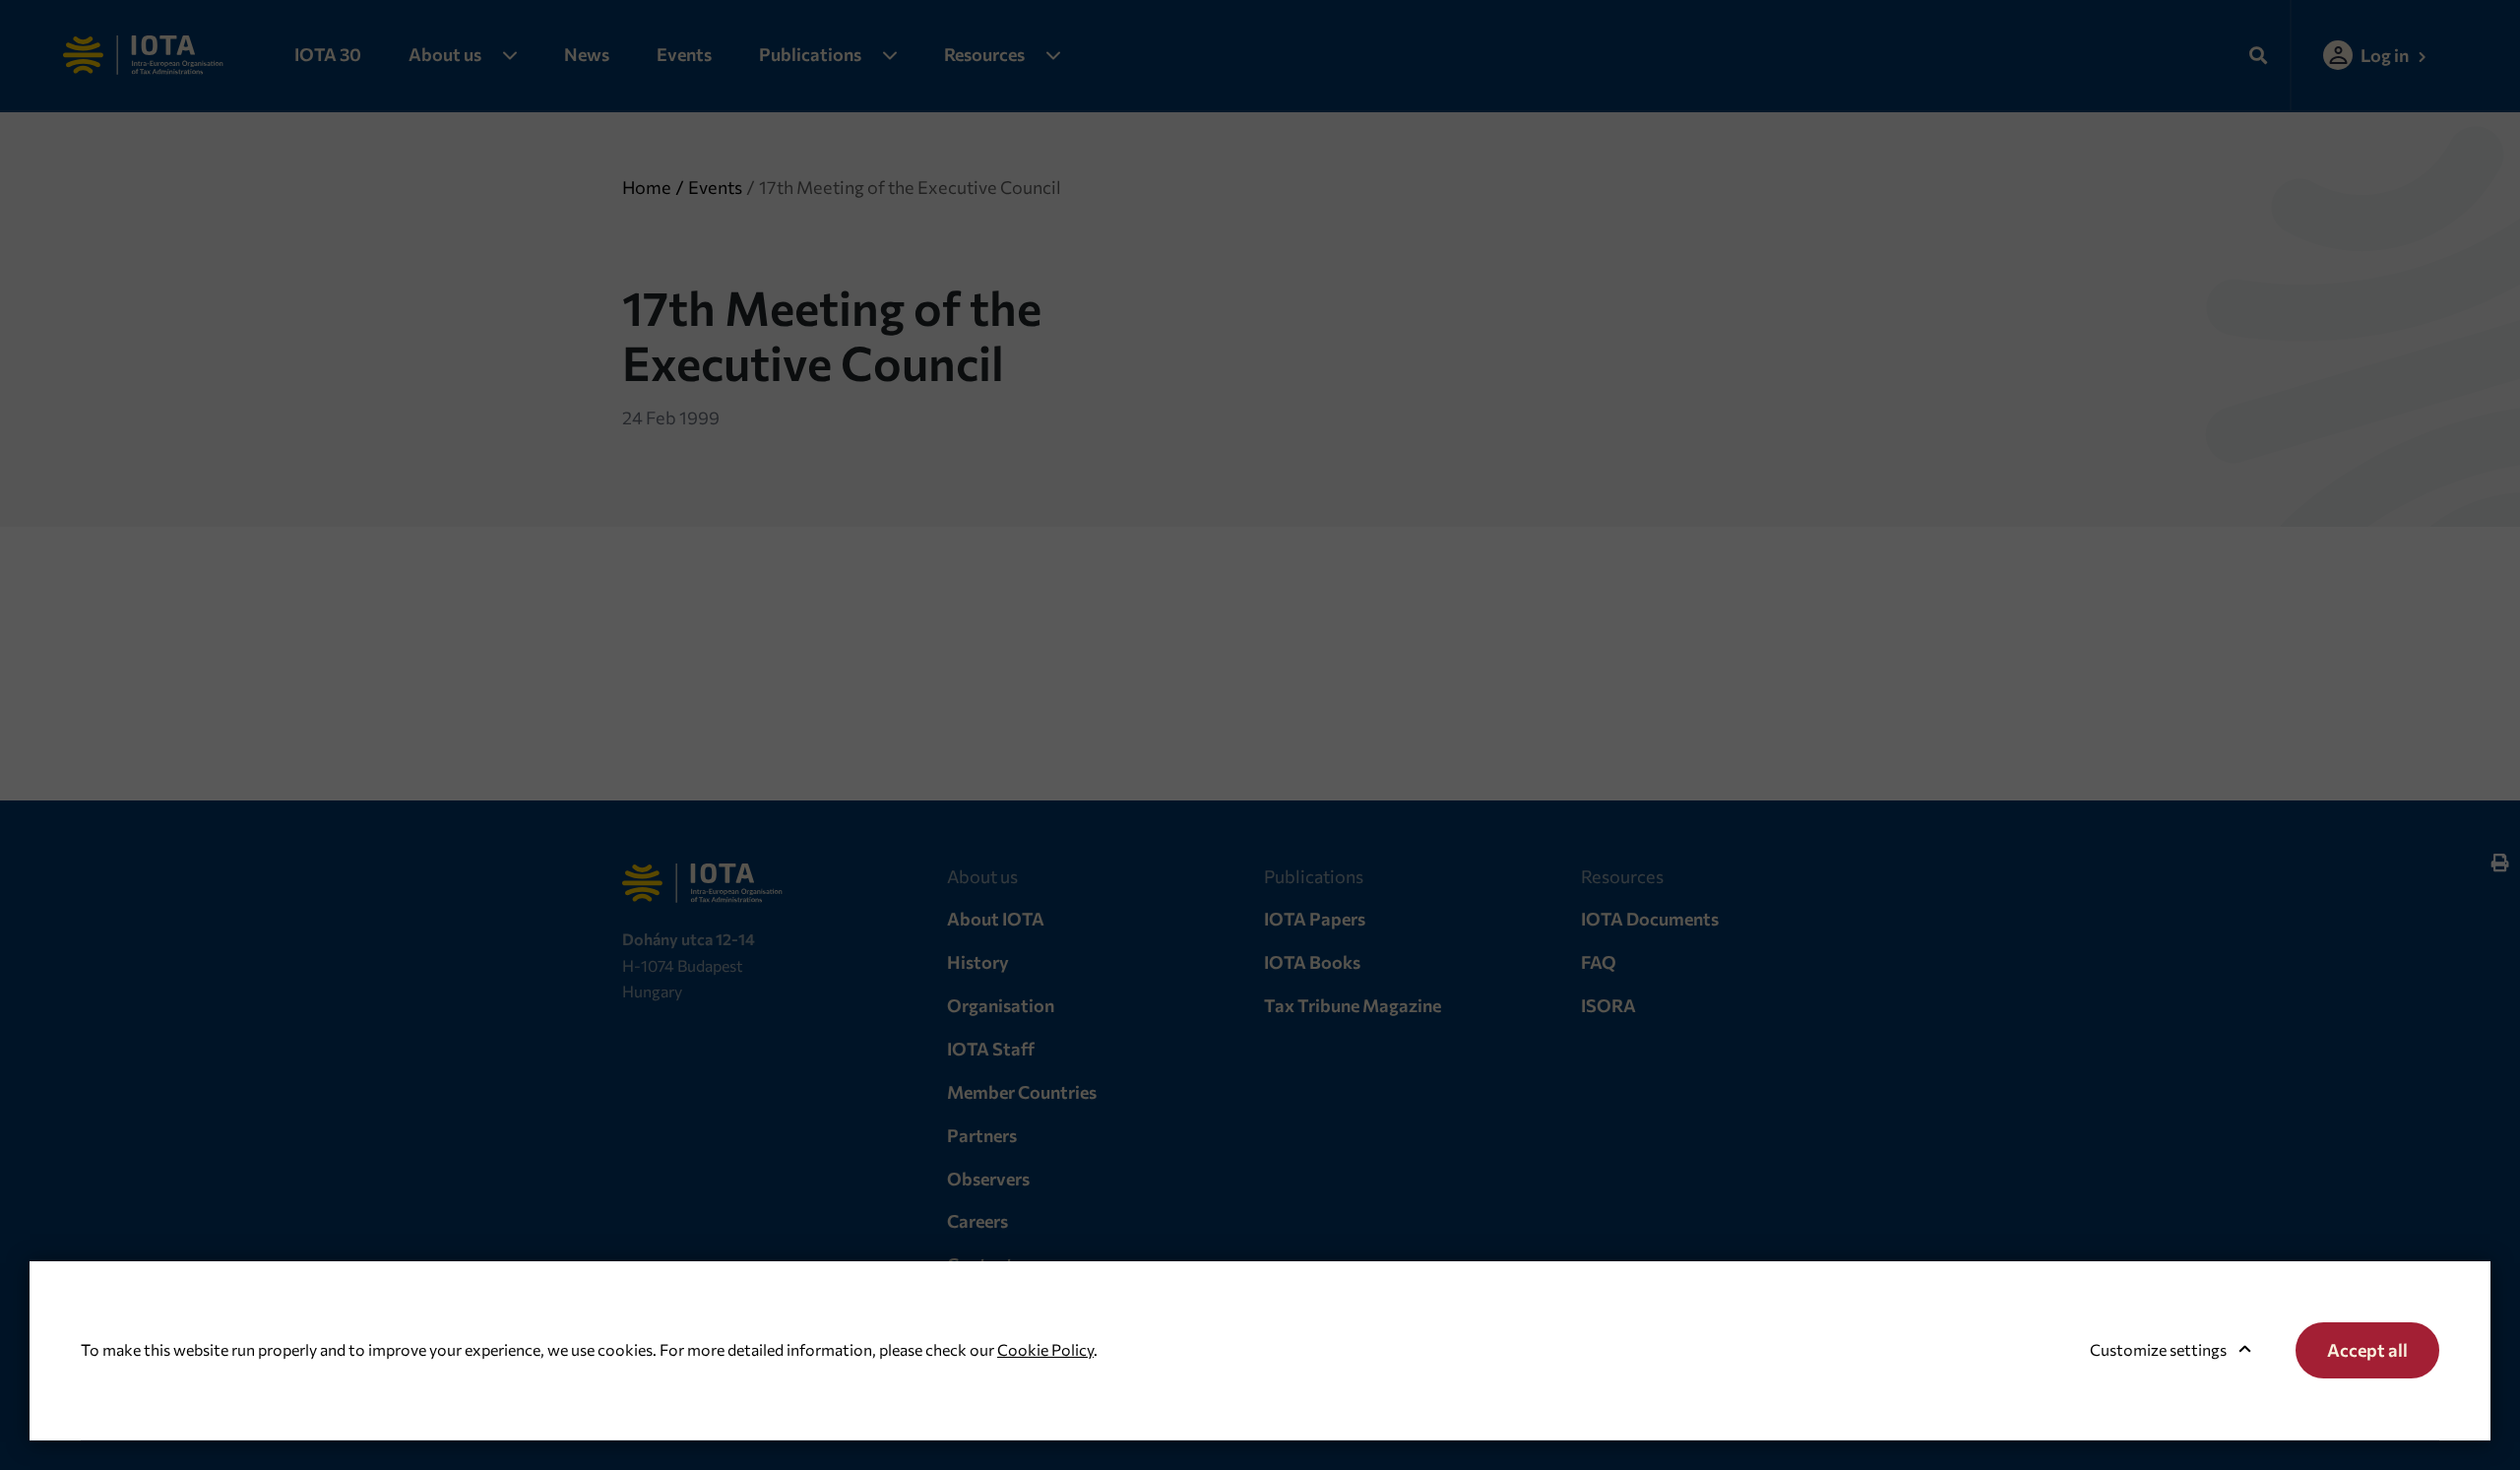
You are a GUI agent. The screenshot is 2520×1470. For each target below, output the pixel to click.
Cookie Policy (1045, 1349)
